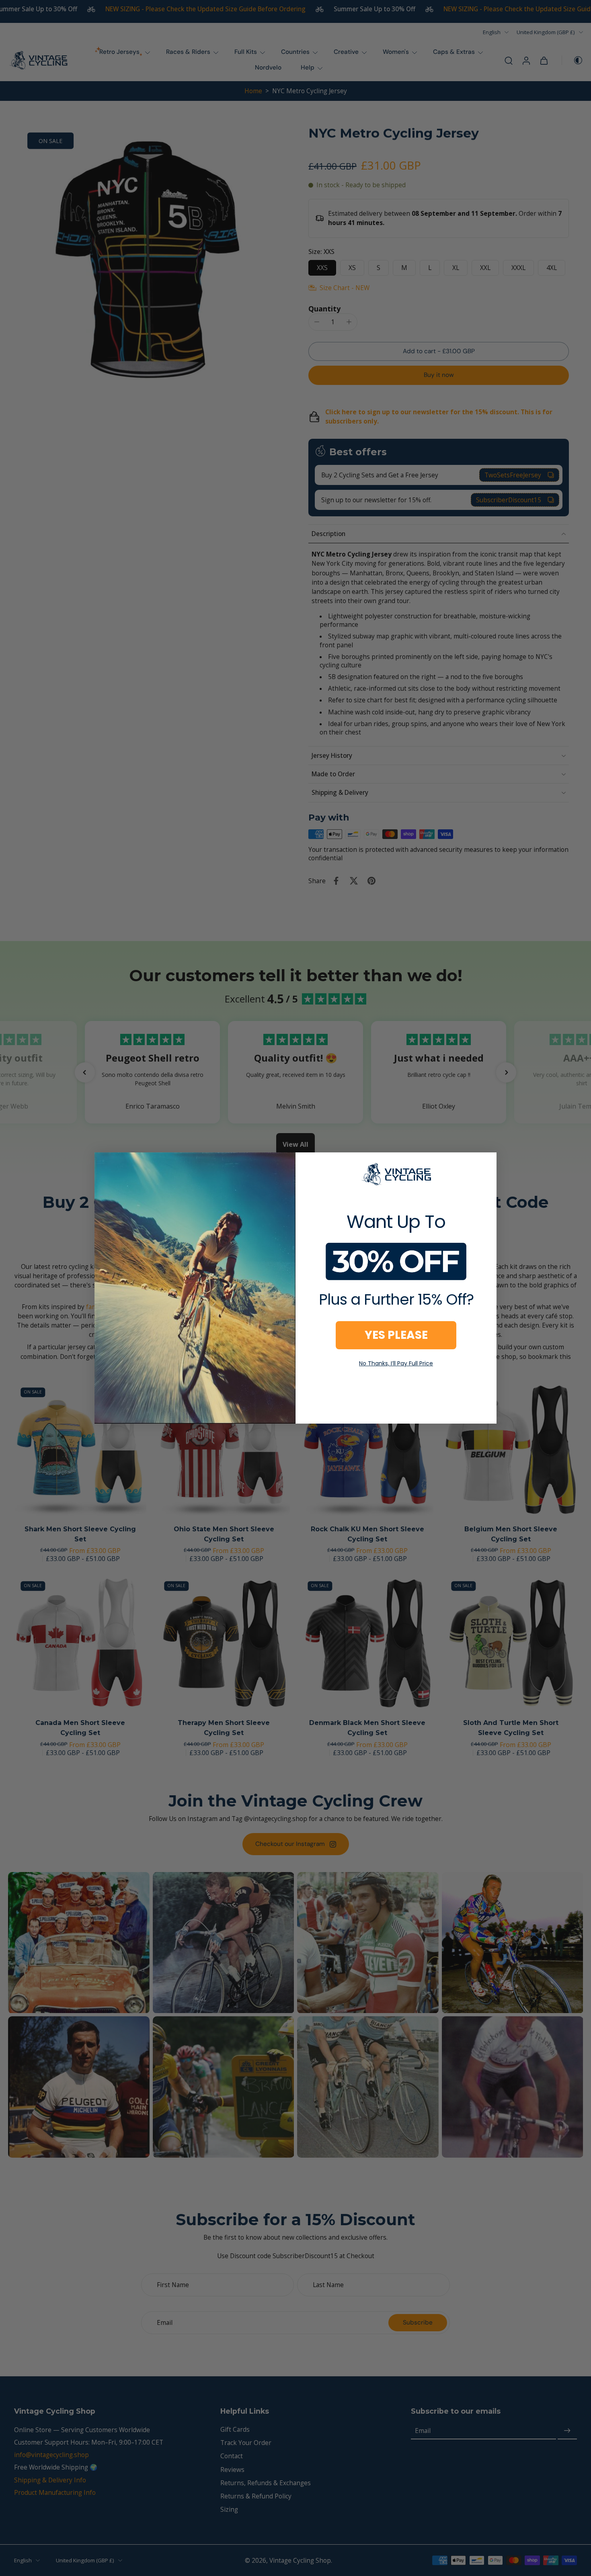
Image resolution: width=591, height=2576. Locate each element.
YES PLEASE (396, 1335)
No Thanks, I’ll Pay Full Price (396, 1363)
